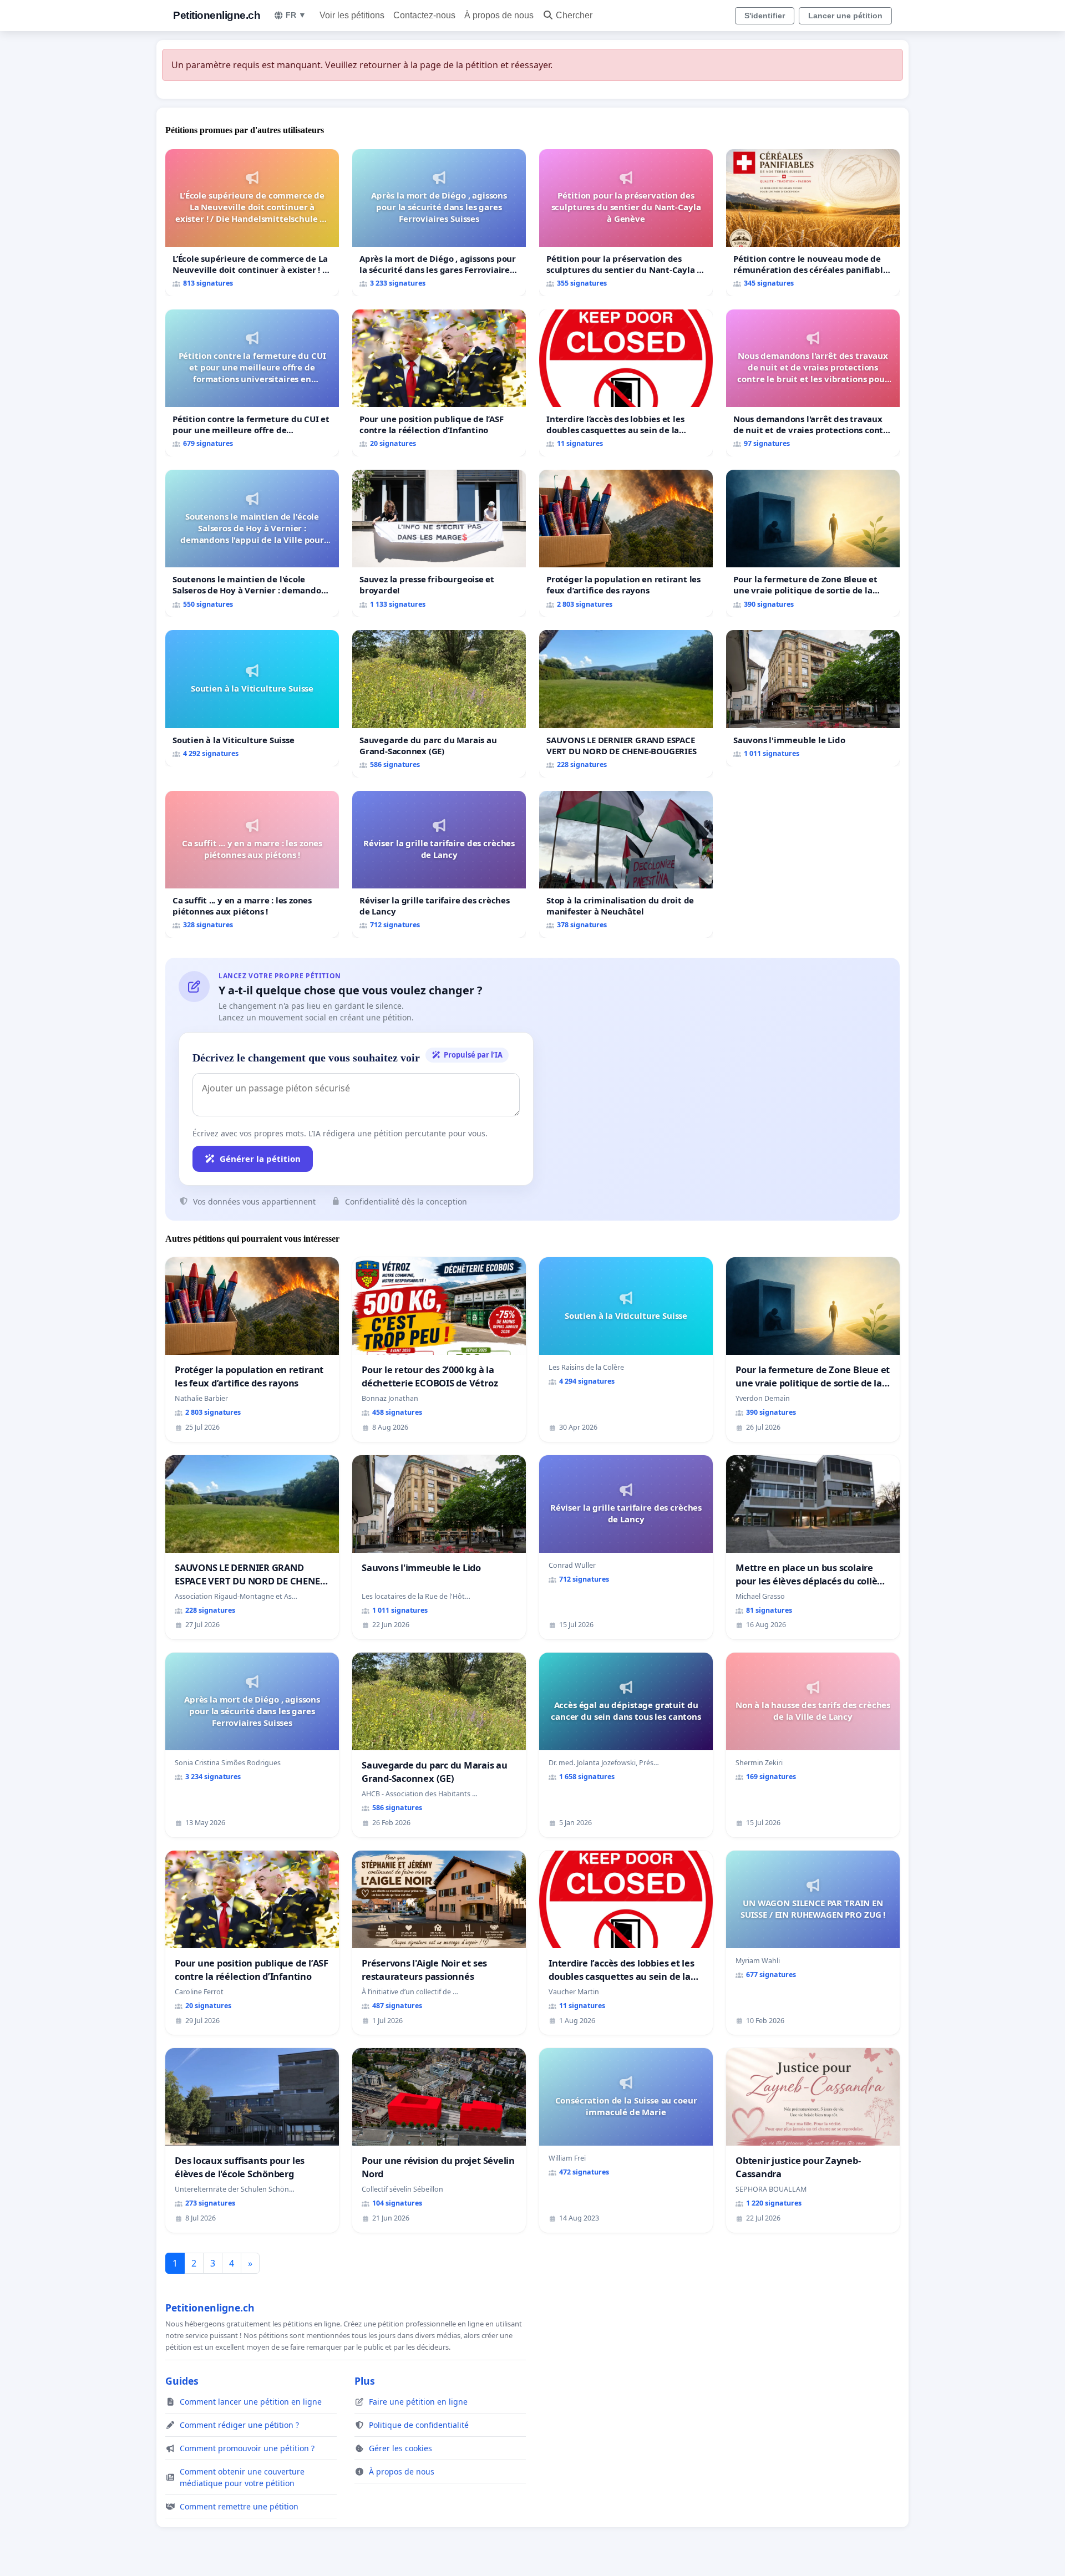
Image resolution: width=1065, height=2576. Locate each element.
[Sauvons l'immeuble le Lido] (813, 698)
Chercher (574, 15)
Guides (182, 2381)
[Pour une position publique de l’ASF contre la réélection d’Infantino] (439, 383)
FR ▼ (296, 15)
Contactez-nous (424, 15)
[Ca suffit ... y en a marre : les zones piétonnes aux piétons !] (252, 864)
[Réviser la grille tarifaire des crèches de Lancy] (439, 864)
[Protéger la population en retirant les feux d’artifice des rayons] (626, 543)
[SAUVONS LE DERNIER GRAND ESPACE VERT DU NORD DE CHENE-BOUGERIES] (626, 703)
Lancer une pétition (845, 16)
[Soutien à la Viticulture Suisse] (252, 698)
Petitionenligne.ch (217, 15)
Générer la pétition (260, 1159)
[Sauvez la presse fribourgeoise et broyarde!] (439, 543)
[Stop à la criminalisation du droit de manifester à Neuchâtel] (626, 864)
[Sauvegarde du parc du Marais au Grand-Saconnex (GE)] (439, 703)
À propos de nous (499, 15)
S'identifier (765, 16)
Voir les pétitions (352, 15)
